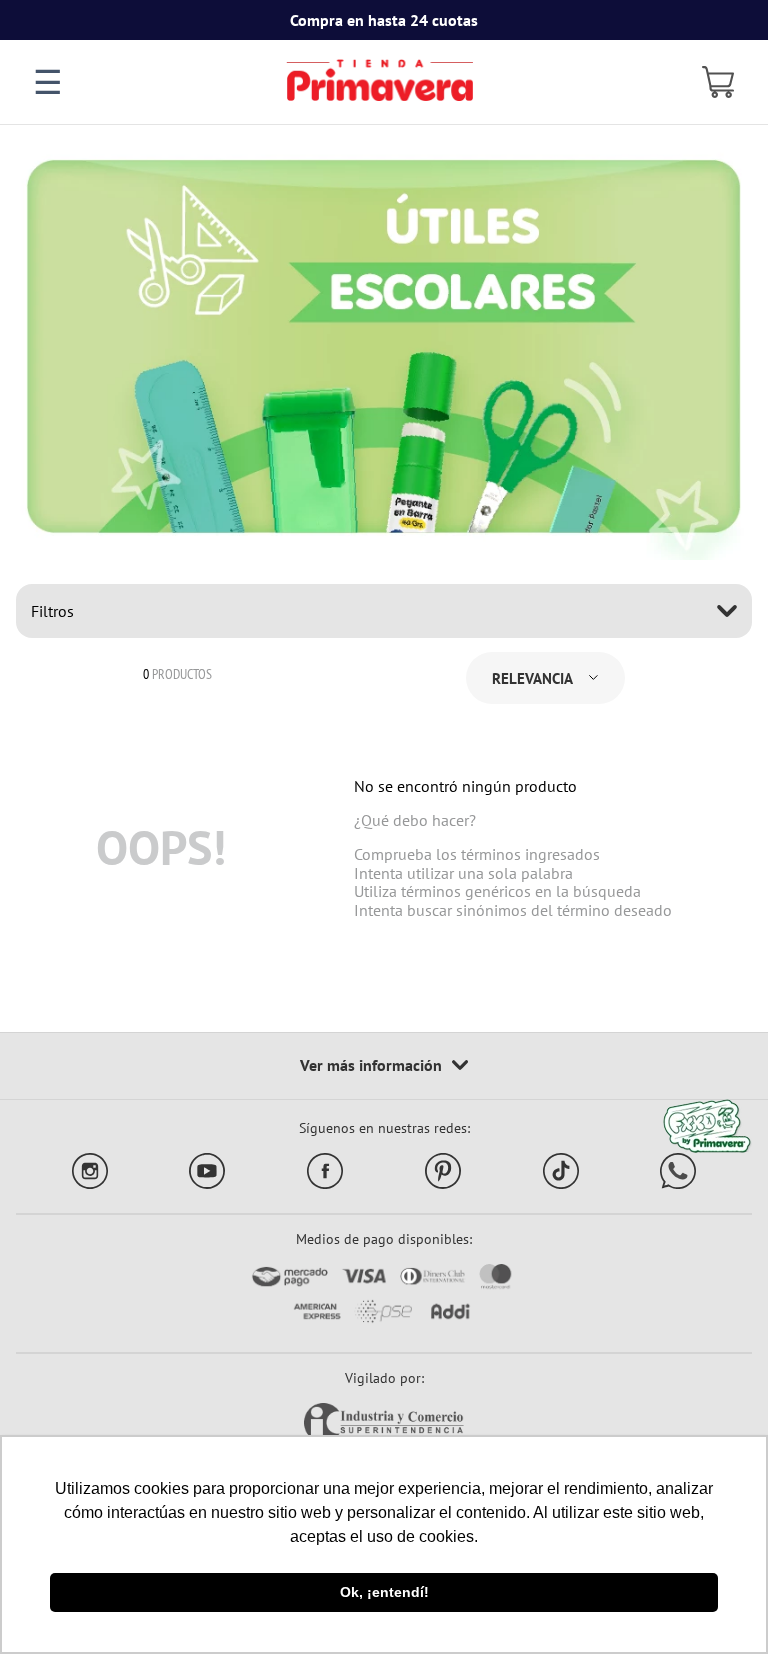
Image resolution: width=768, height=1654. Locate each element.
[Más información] (384, 1066)
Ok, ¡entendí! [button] (384, 1592)
